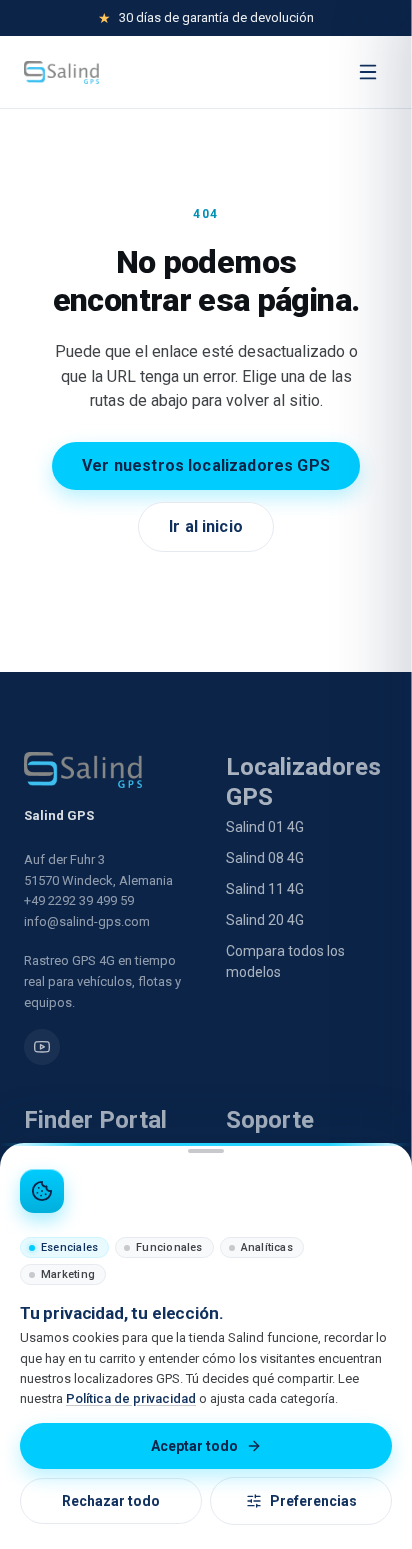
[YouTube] (42, 1047)
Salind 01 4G (265, 827)
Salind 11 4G (265, 889)
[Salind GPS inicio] (61, 72)
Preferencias (313, 1501)
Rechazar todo (111, 1501)
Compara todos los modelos (285, 961)
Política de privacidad (131, 1398)
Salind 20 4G (265, 920)
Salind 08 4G (265, 858)
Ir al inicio (206, 526)
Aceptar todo (194, 1446)
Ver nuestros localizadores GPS (206, 465)
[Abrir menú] (368, 72)
